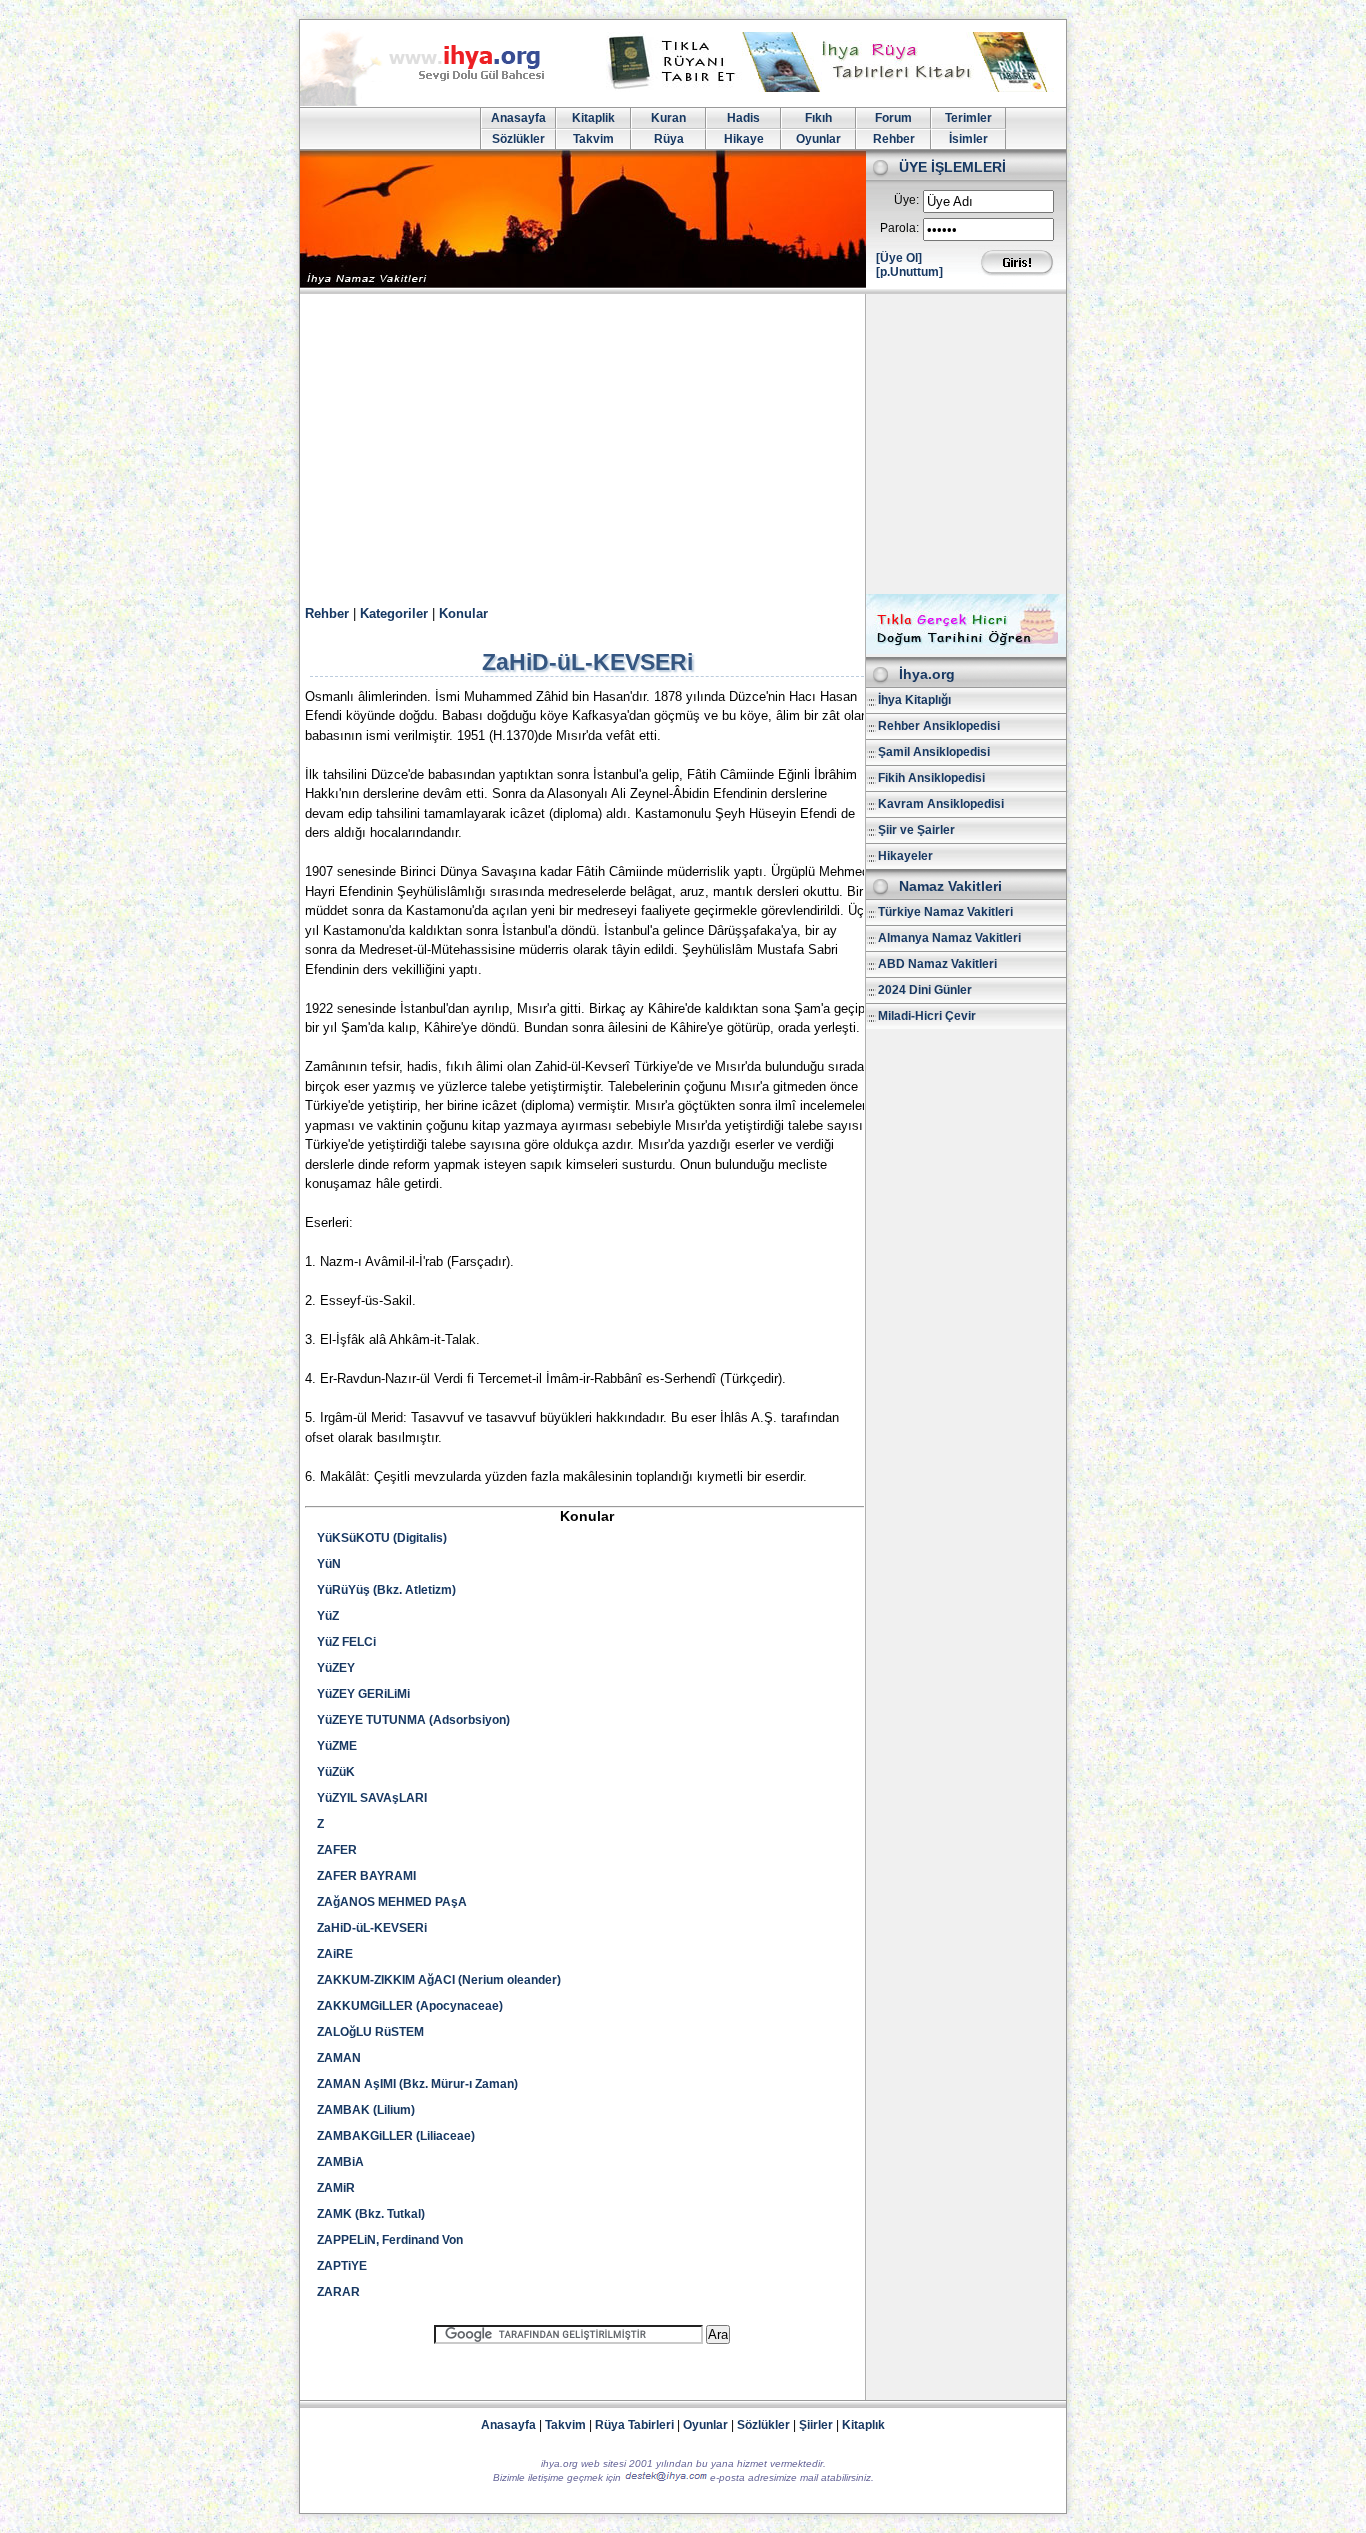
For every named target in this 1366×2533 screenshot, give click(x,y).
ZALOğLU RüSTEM (370, 2032)
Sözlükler (518, 139)
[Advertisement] (683, 444)
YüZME (337, 1746)
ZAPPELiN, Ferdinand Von (390, 2240)
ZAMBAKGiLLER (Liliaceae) (396, 2136)
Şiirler (816, 2425)
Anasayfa (518, 118)
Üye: (906, 200)
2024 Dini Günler (925, 990)
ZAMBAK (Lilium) (366, 2110)
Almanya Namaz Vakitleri (949, 938)
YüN (329, 1564)
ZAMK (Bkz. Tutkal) (371, 2214)
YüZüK (336, 1772)
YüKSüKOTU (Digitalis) (382, 1538)
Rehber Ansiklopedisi (939, 726)
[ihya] (441, 102)
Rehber (894, 139)
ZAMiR (336, 2188)
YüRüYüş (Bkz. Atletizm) (386, 1590)
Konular (463, 613)
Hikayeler (905, 856)
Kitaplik (593, 118)
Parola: (899, 228)
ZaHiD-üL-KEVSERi (372, 1928)
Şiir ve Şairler (916, 830)
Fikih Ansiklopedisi (931, 778)
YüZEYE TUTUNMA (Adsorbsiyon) (413, 1720)
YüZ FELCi (346, 1642)
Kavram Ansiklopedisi (941, 804)
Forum (893, 118)
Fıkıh (818, 118)
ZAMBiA (340, 2162)
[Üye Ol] (899, 258)
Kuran (668, 118)
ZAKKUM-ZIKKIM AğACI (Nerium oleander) (439, 1980)
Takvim (593, 139)
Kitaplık (863, 2425)
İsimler (968, 139)
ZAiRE (335, 1954)
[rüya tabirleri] (832, 88)
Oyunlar (818, 139)
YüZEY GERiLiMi (363, 1694)
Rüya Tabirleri (634, 2425)
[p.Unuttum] (909, 272)
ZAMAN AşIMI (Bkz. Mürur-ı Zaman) (417, 2084)
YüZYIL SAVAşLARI (372, 1798)
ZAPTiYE (342, 2266)
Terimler (968, 118)
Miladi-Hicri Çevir (927, 1016)
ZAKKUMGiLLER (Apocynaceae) (410, 2006)
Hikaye (744, 139)
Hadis (743, 118)
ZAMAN (339, 2058)
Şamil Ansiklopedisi (934, 752)
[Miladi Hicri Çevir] (966, 650)
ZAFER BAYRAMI (366, 1876)
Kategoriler (394, 613)
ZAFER (337, 1850)
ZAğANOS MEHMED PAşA (392, 1902)
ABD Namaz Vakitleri (937, 964)
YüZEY (336, 1668)
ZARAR (338, 2292)
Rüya (669, 139)
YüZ (328, 1616)
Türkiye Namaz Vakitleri (945, 912)
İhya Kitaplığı (914, 700)
